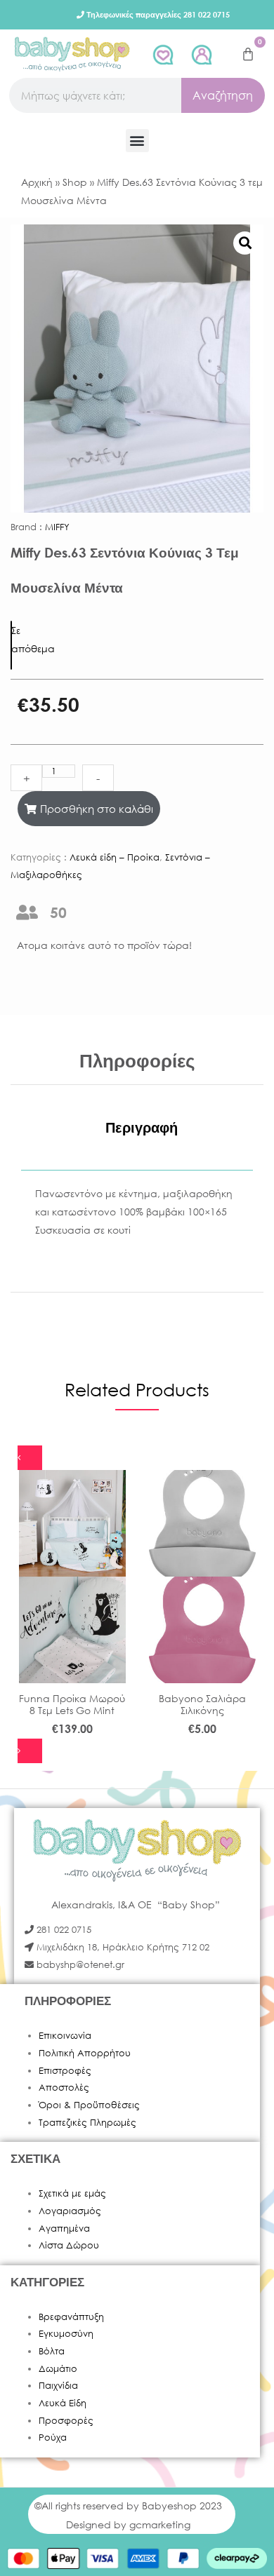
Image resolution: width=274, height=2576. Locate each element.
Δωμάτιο (58, 2369)
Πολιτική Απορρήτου (85, 2053)
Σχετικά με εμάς (72, 2193)
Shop (75, 182)
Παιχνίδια (58, 2386)
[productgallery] (245, 243)
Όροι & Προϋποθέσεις (89, 2105)
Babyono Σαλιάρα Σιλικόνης (202, 1704)
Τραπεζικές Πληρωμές (87, 2123)
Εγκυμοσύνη (66, 2334)
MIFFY (57, 527)
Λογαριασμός (70, 2211)
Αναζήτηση (223, 95)
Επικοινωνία (65, 2036)
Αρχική (37, 182)
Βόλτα (52, 2351)
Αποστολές (64, 2088)
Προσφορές (66, 2421)
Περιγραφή (142, 1127)
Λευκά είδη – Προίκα (115, 857)
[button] (137, 141)
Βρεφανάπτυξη (71, 2317)
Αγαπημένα (64, 2228)
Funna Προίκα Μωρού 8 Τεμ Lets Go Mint (72, 1704)
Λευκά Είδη (63, 2403)
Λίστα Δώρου (69, 2245)
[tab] (142, 1128)
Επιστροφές (65, 2071)
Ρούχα (53, 2437)
